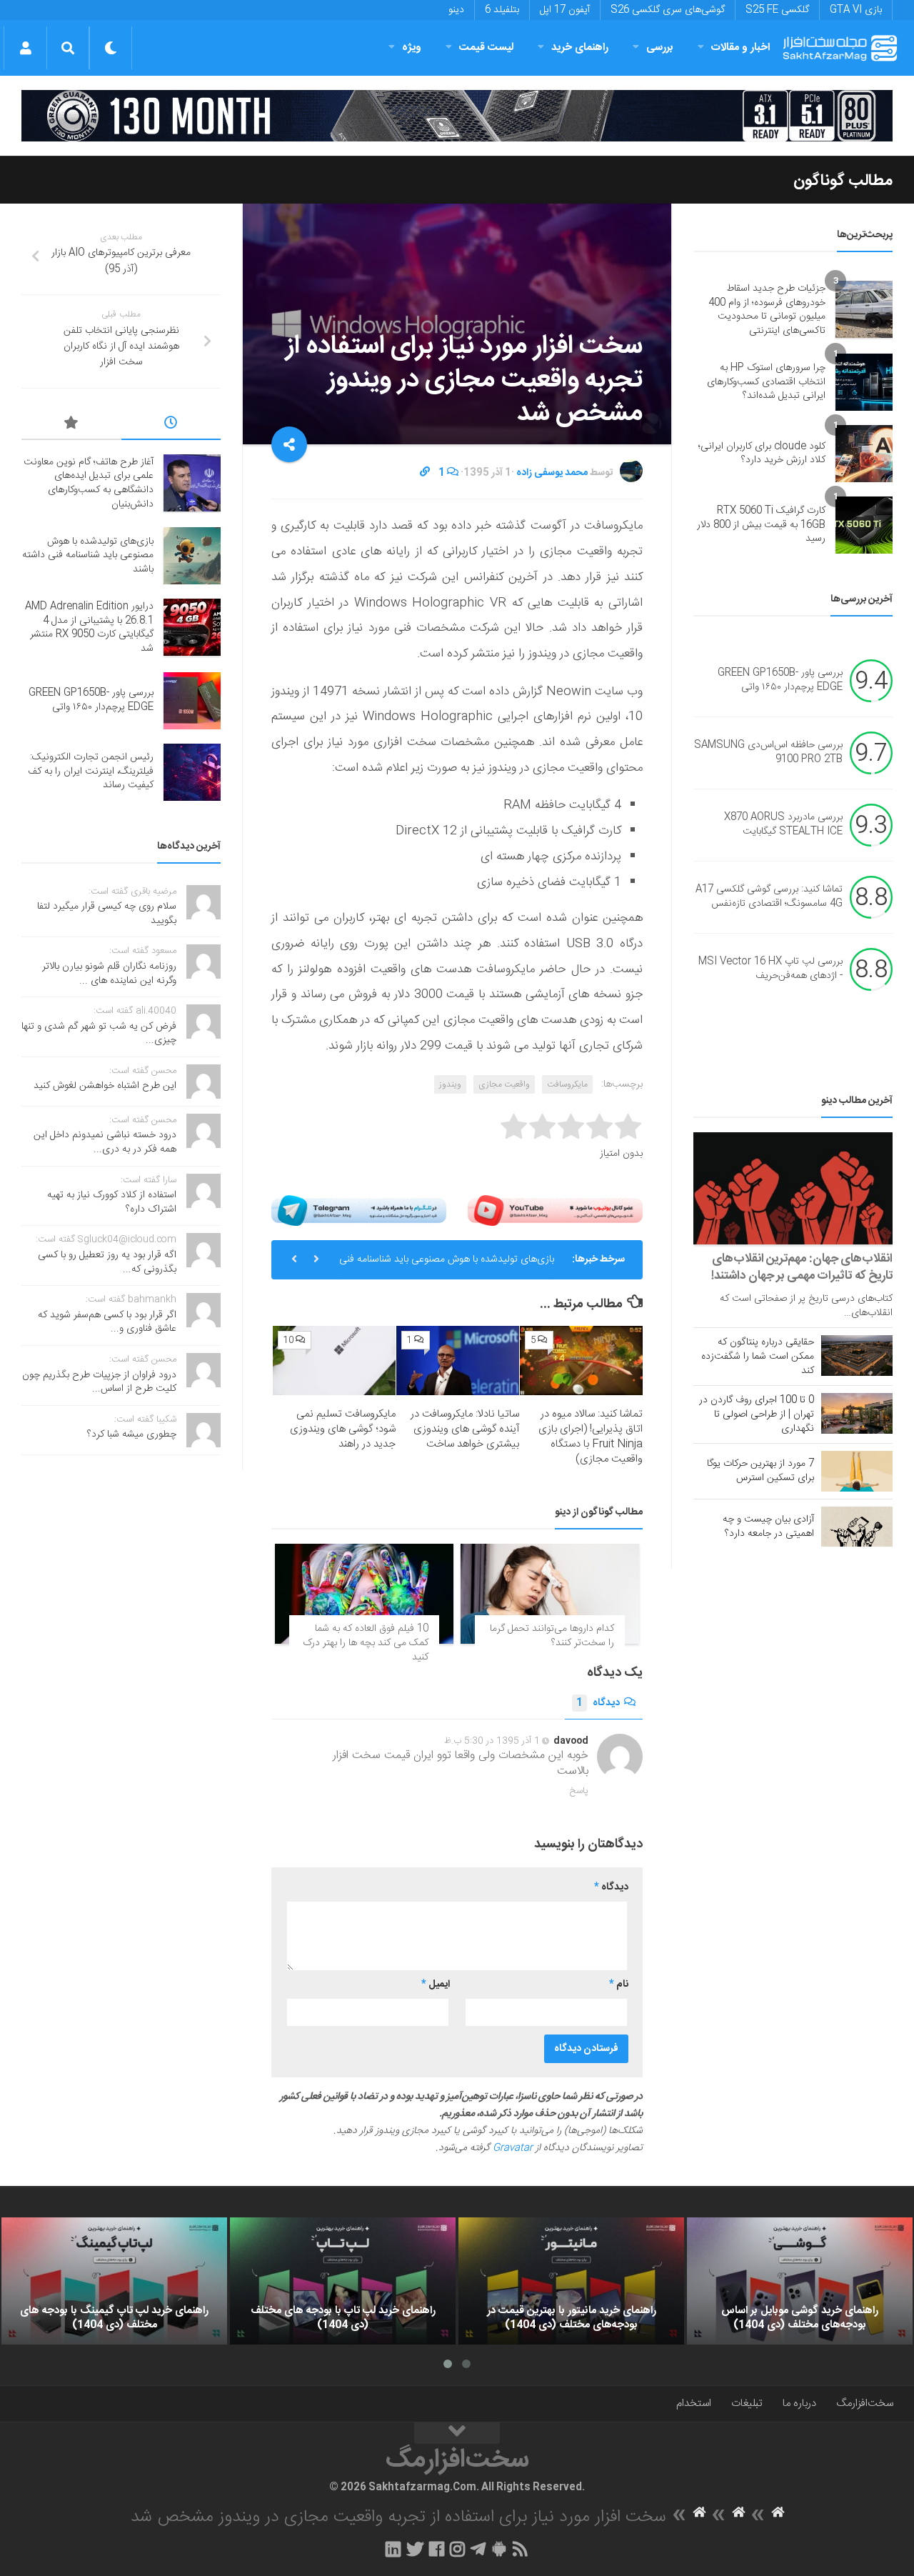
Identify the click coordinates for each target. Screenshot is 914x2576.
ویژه (412, 48)
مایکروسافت (567, 1084)
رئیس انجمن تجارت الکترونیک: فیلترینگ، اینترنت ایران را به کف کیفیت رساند (91, 771)
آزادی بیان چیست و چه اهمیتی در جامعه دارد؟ (768, 1527)
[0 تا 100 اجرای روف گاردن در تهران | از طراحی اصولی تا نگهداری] (857, 1413)
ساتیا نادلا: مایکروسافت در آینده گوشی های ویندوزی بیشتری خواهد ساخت (465, 1429)
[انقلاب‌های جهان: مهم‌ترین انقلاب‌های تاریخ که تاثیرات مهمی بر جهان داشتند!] (793, 1188)
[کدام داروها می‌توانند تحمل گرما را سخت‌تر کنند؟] (550, 1594)
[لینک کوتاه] (425, 473)
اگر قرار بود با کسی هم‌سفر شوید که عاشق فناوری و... (107, 1322)
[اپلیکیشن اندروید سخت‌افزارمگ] (499, 2549)
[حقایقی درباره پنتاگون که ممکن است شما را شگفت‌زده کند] (857, 1355)
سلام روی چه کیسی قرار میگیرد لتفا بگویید (107, 914)
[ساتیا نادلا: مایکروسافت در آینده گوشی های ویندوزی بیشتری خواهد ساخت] (458, 1361)
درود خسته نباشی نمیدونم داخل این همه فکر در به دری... (105, 1142)
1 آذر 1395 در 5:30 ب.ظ (492, 1741)
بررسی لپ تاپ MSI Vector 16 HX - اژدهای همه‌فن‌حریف (770, 969)
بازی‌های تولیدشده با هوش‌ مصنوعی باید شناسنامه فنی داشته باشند (447, 1265)
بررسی (660, 48)
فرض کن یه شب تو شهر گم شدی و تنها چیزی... (99, 1034)
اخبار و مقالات (740, 48)
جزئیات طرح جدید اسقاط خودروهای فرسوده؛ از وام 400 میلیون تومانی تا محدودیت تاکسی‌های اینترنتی (767, 310)
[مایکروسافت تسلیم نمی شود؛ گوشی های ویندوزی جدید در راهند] (334, 1361)
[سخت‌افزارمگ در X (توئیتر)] (415, 2549)
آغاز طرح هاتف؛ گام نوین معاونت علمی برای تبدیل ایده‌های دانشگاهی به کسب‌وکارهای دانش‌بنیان (89, 483)
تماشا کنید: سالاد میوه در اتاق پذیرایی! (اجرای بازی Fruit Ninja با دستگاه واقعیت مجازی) (591, 1437)
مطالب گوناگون (843, 181)
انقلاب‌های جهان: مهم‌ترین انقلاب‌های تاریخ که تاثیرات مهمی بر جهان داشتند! (802, 1267)
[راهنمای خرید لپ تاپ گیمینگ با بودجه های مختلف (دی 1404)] (114, 2281)
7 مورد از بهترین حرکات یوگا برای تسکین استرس (760, 1471)
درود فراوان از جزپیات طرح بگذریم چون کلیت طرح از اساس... (99, 1382)
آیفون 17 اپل (565, 10)
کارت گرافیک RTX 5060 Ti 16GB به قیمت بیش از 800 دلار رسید (761, 525)
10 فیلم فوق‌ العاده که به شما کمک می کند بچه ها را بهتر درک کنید (366, 1643)
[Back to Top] (457, 2433)
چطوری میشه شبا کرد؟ (132, 1434)
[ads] (457, 116)
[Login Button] (25, 48)
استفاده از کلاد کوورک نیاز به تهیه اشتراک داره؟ (112, 1202)
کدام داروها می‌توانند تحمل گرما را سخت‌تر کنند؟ (552, 1636)
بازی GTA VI (856, 10)
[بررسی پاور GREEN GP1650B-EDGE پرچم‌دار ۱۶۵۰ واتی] (192, 701)
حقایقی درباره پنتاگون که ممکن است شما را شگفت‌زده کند (758, 1357)
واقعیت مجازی (504, 1084)
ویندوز (450, 1084)
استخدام (694, 2403)
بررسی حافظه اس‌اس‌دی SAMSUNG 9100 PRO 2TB (768, 753)
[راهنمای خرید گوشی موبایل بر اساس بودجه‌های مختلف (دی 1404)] (800, 2281)
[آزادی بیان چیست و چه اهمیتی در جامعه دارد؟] (857, 1527)
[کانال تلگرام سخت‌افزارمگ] (478, 2549)
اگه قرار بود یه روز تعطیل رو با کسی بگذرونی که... (107, 1262)
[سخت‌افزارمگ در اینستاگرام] (457, 2549)
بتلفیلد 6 (502, 10)
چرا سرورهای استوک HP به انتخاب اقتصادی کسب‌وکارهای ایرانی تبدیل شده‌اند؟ (766, 382)
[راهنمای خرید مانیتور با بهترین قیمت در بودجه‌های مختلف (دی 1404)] (571, 2281)
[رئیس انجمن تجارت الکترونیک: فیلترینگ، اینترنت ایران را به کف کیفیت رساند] (192, 772)
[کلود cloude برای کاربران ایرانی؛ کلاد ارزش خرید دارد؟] (864, 454)
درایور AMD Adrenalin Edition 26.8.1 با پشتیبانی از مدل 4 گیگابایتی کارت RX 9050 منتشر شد (89, 628)
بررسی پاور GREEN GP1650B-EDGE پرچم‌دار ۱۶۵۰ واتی (780, 681)
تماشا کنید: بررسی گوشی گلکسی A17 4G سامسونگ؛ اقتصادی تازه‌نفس (769, 897)
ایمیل (436, 1985)
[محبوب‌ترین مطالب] (71, 425)
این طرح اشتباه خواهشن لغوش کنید (105, 1086)
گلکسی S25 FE (777, 10)
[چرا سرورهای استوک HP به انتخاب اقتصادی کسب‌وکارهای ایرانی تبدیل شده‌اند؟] (864, 382)
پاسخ (579, 1791)
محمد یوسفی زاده (552, 473)
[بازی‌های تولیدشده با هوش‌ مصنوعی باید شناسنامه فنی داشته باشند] (192, 556)
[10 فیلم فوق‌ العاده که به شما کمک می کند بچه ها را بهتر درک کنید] (364, 1594)
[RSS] (521, 2549)
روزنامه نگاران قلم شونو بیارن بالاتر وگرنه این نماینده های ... (109, 974)
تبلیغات (747, 2403)
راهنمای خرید (580, 48)
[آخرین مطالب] (171, 425)
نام (619, 1985)
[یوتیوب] (555, 1210)
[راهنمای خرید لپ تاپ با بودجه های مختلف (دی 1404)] (343, 2281)
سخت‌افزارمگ (865, 2403)
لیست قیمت (486, 48)
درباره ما (799, 2403)
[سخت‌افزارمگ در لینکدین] (393, 2549)
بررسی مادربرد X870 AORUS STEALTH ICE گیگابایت (783, 825)
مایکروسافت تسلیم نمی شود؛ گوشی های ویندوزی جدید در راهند (343, 1429)
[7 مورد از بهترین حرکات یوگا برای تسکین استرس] (857, 1471)
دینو (456, 10)
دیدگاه (598, 1703)
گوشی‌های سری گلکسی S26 (668, 10)
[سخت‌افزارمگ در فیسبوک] (437, 2549)
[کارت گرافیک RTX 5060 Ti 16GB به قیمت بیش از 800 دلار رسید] (864, 525)
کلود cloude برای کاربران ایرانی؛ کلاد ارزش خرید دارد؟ (762, 454)
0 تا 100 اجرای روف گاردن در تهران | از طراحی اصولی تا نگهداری (757, 1414)
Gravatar (513, 2148)
